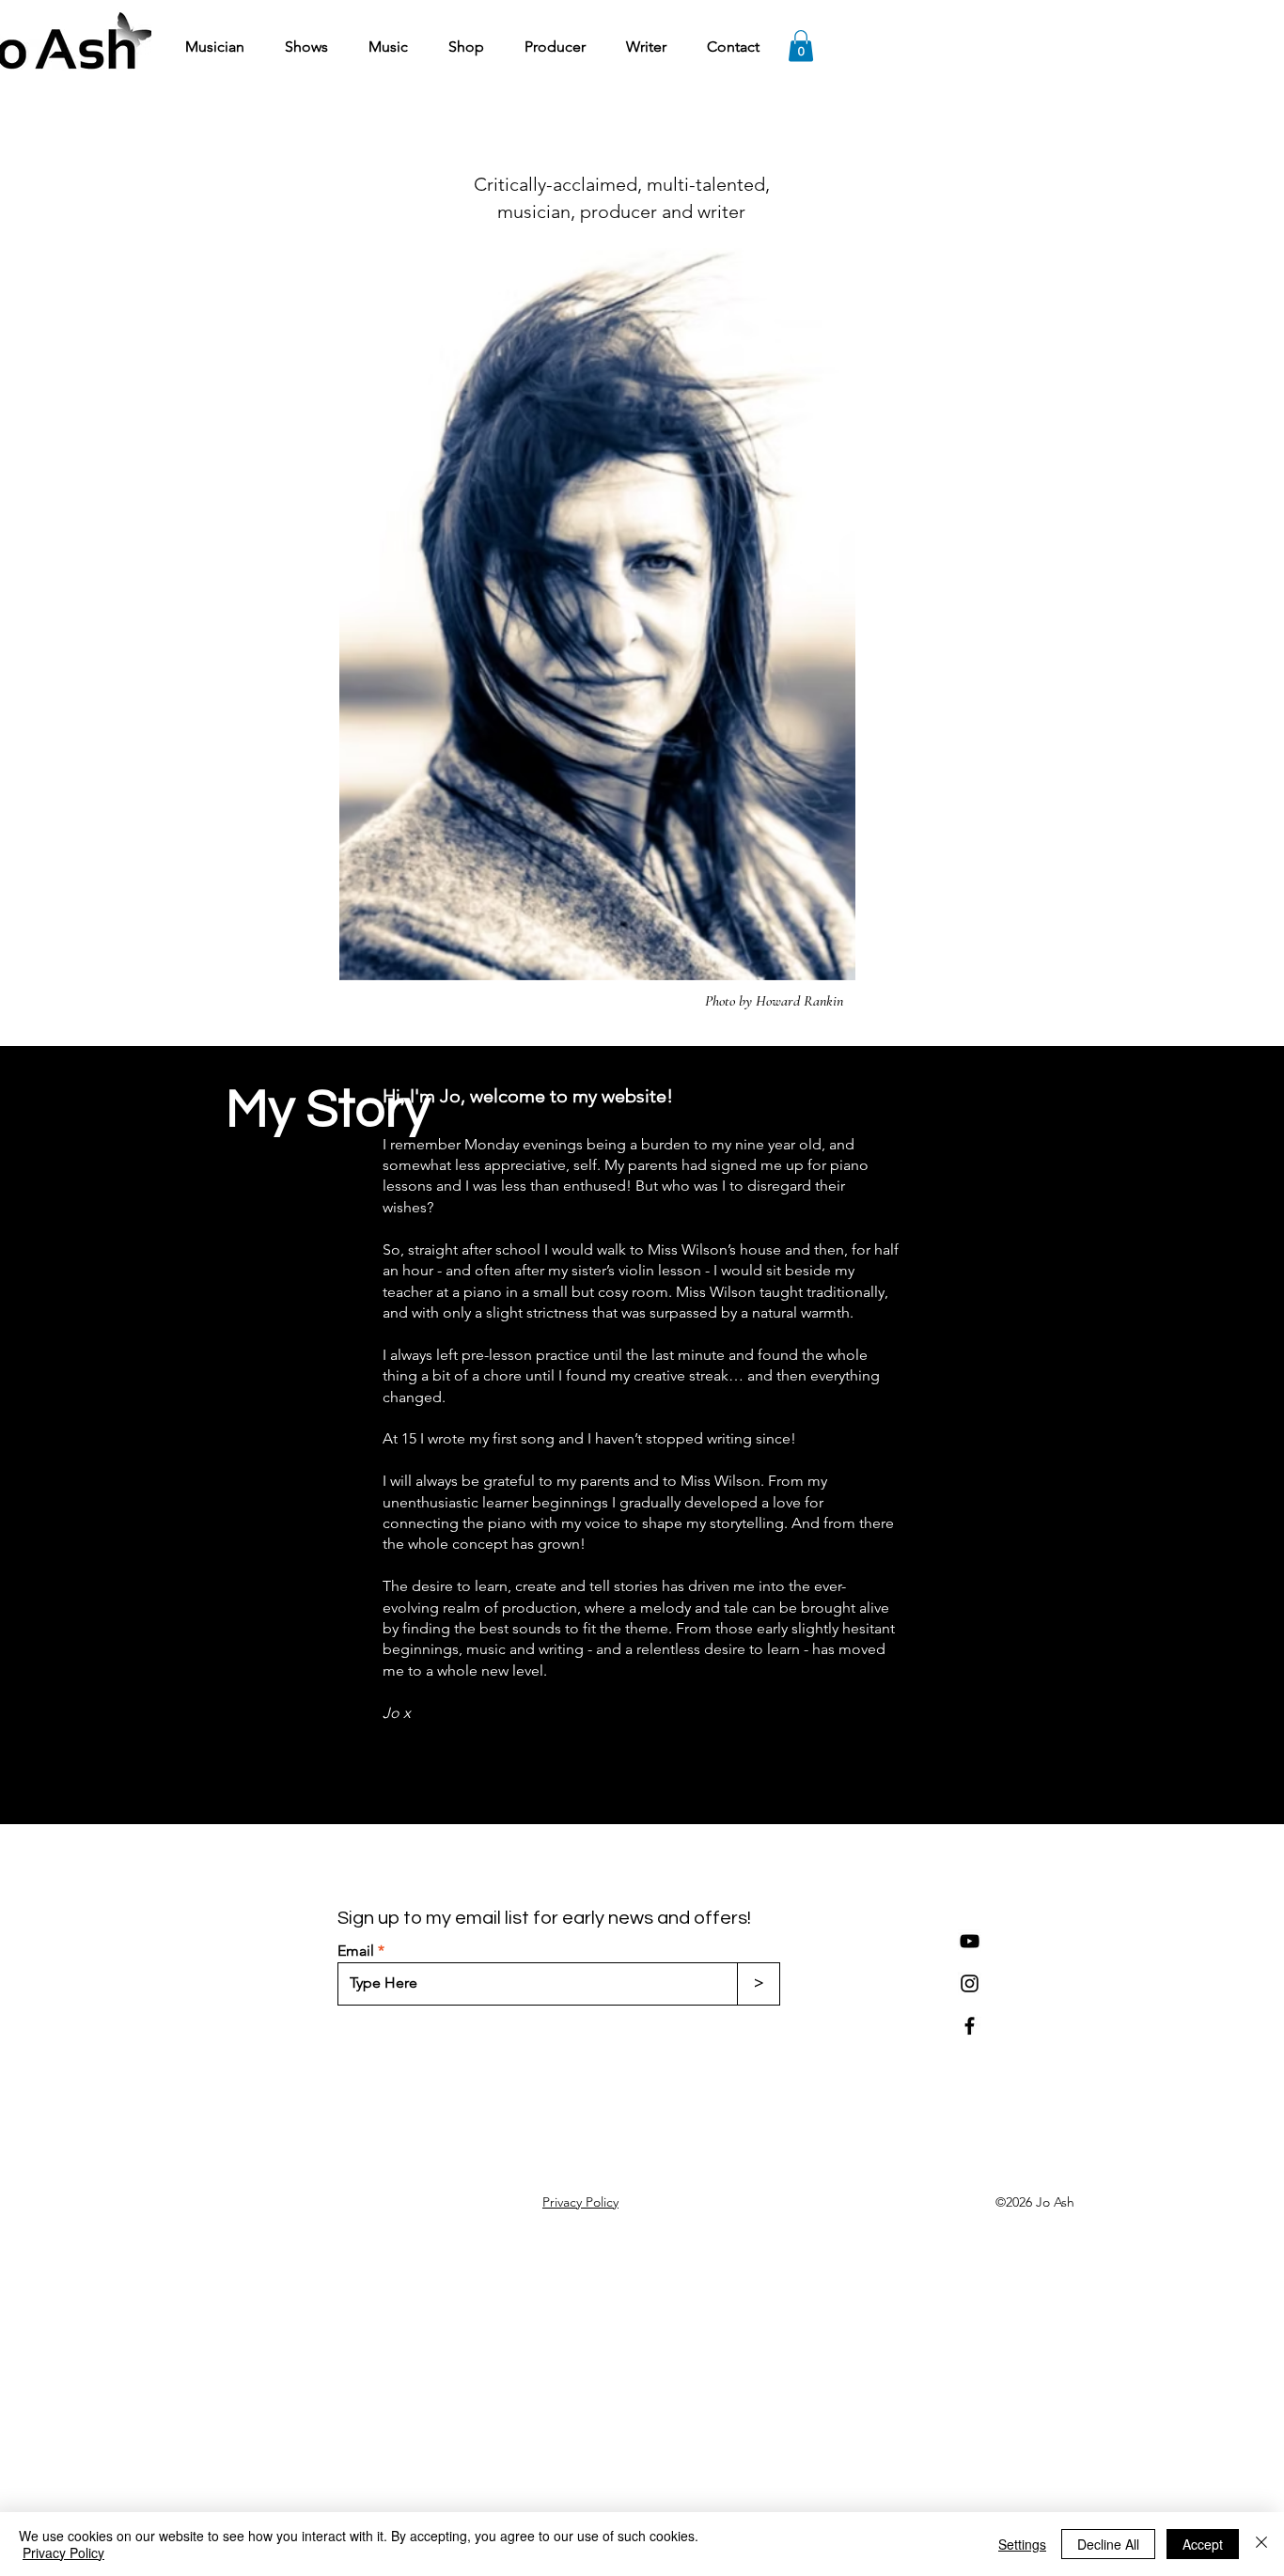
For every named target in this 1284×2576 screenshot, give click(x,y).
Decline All (1108, 2544)
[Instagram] (970, 1983)
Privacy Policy (63, 2553)
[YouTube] (970, 1941)
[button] (801, 46)
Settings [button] (1022, 2544)
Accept (1203, 2544)
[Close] (1261, 2544)
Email (356, 1951)
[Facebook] (970, 2026)
